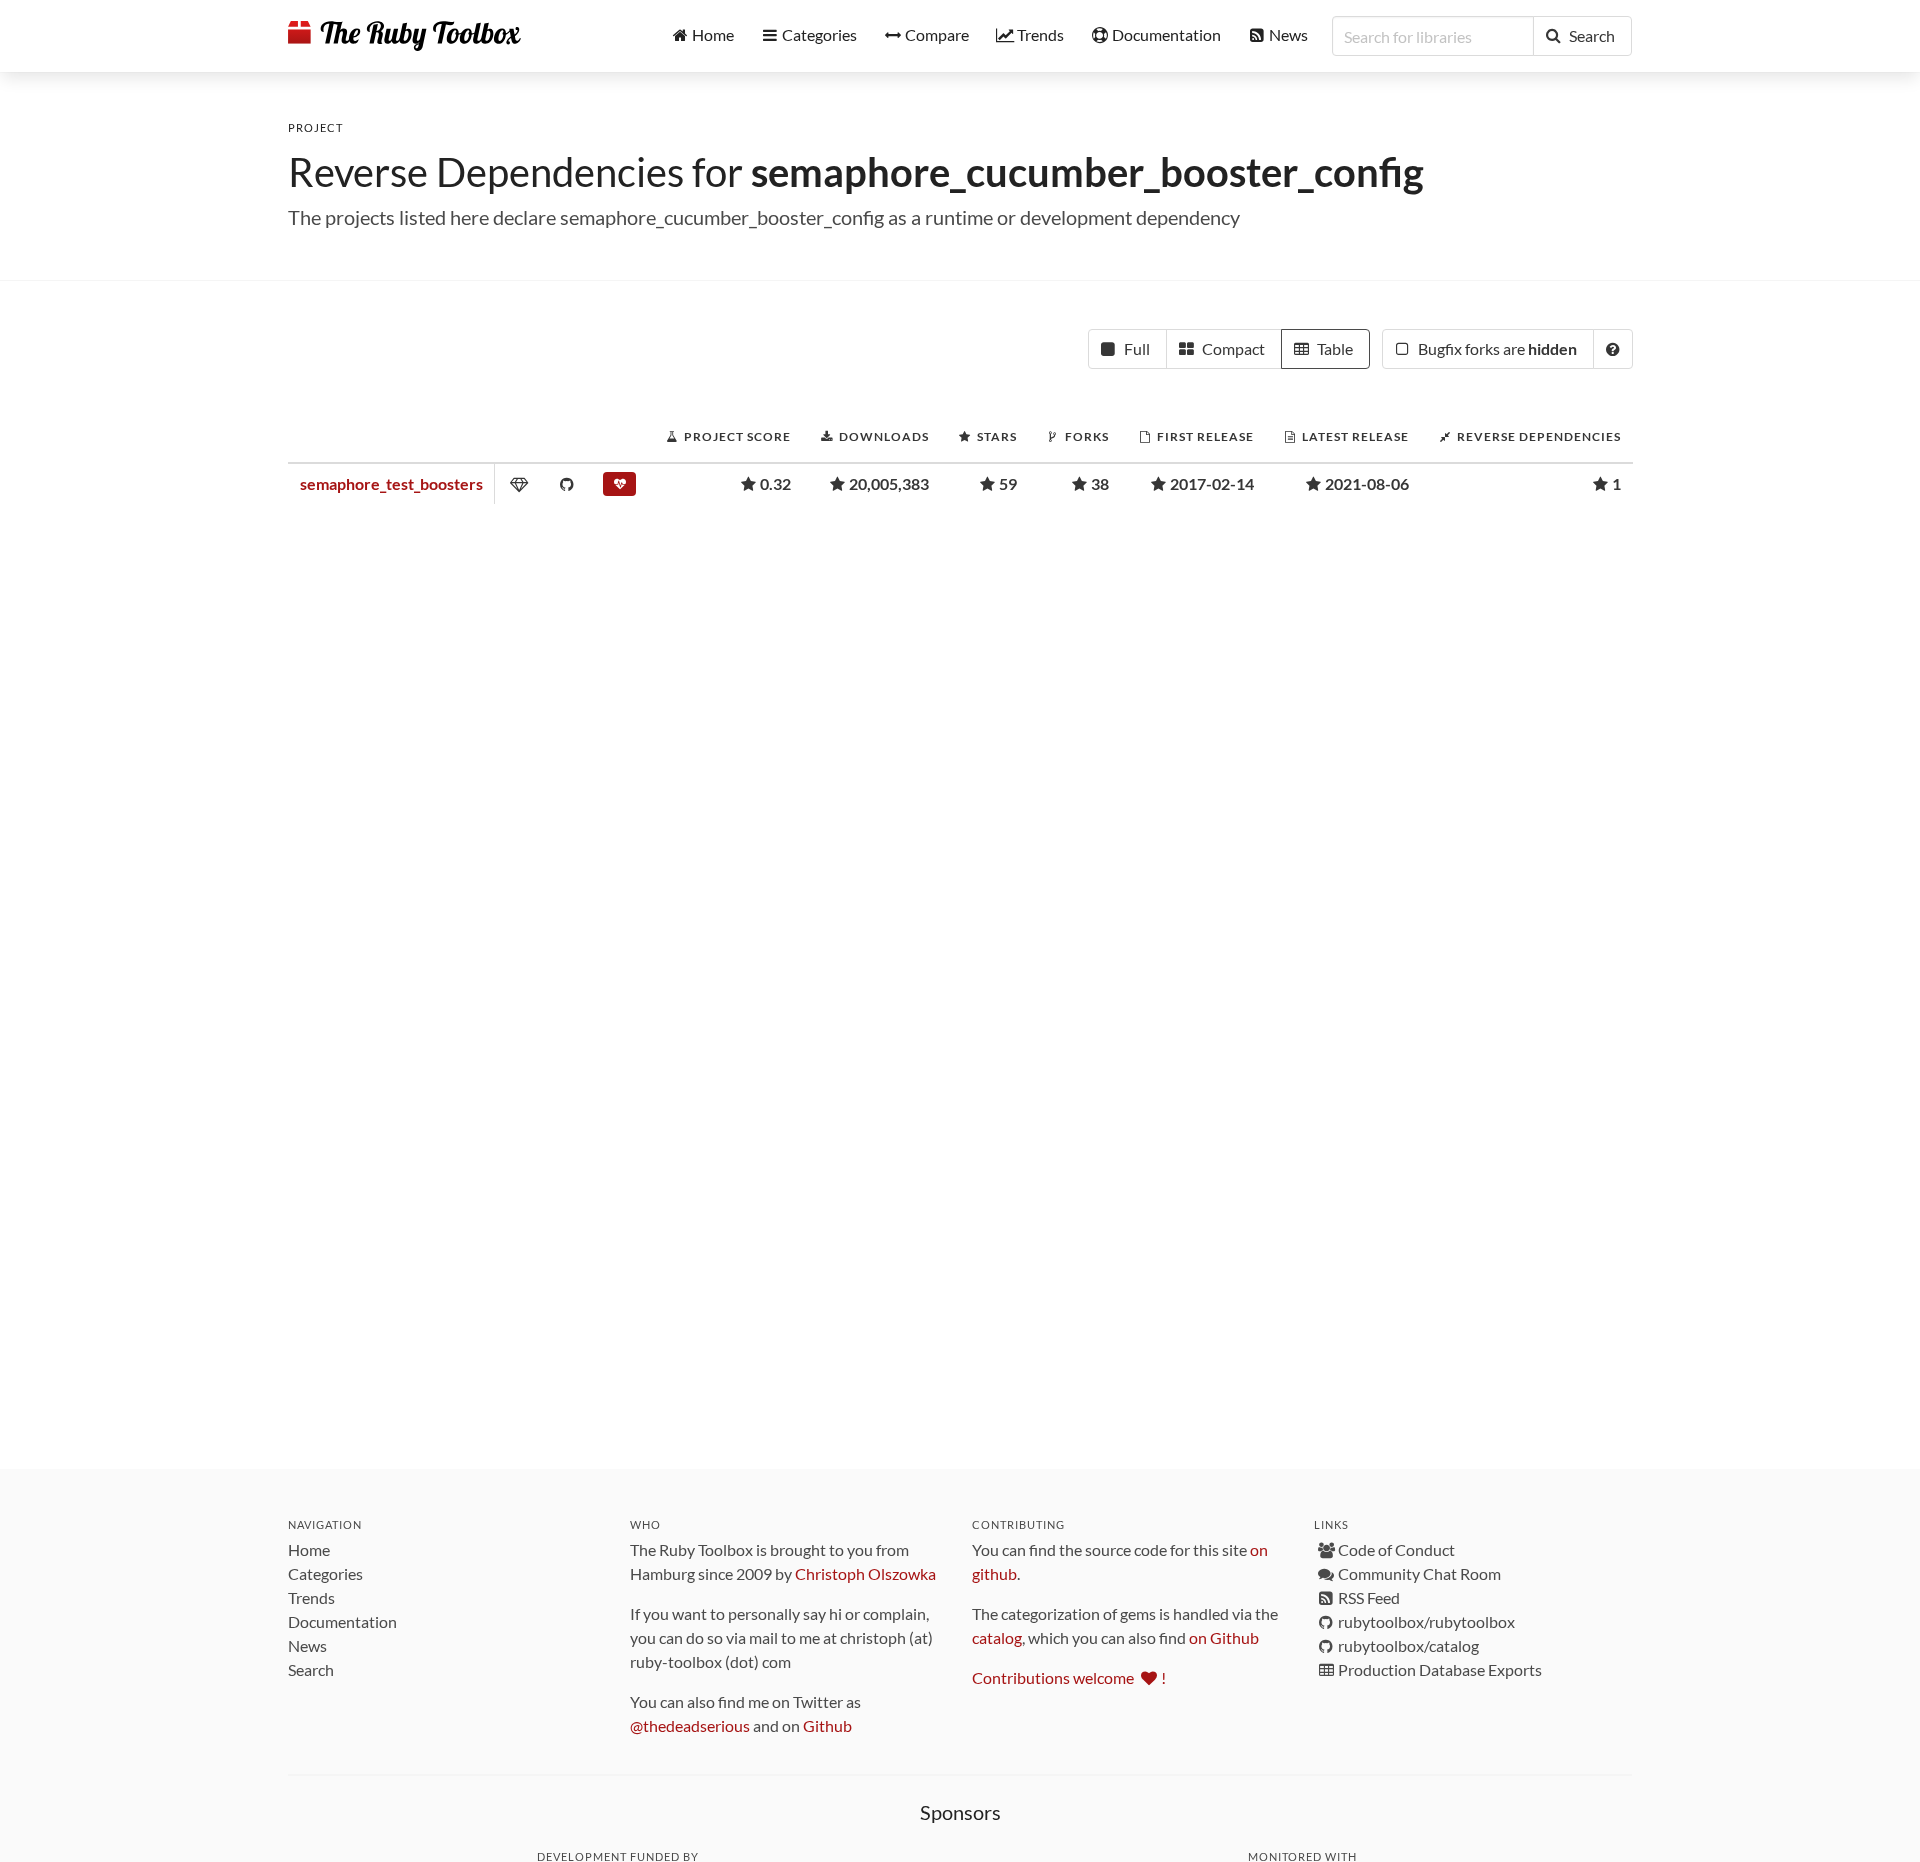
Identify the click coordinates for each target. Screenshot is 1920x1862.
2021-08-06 (1367, 483)
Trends (311, 1597)
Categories (325, 1573)
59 (1008, 483)
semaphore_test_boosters (391, 483)
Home (309, 1549)
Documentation (342, 1621)
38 (1100, 483)
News (307, 1645)
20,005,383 (889, 483)
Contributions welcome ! (1069, 1677)
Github (827, 1725)
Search (311, 1669)
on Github (1224, 1637)
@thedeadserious (690, 1725)
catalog (997, 1637)
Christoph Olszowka (865, 1573)
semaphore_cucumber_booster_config (1087, 172)
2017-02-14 (1212, 483)
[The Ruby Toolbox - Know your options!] (404, 36)
